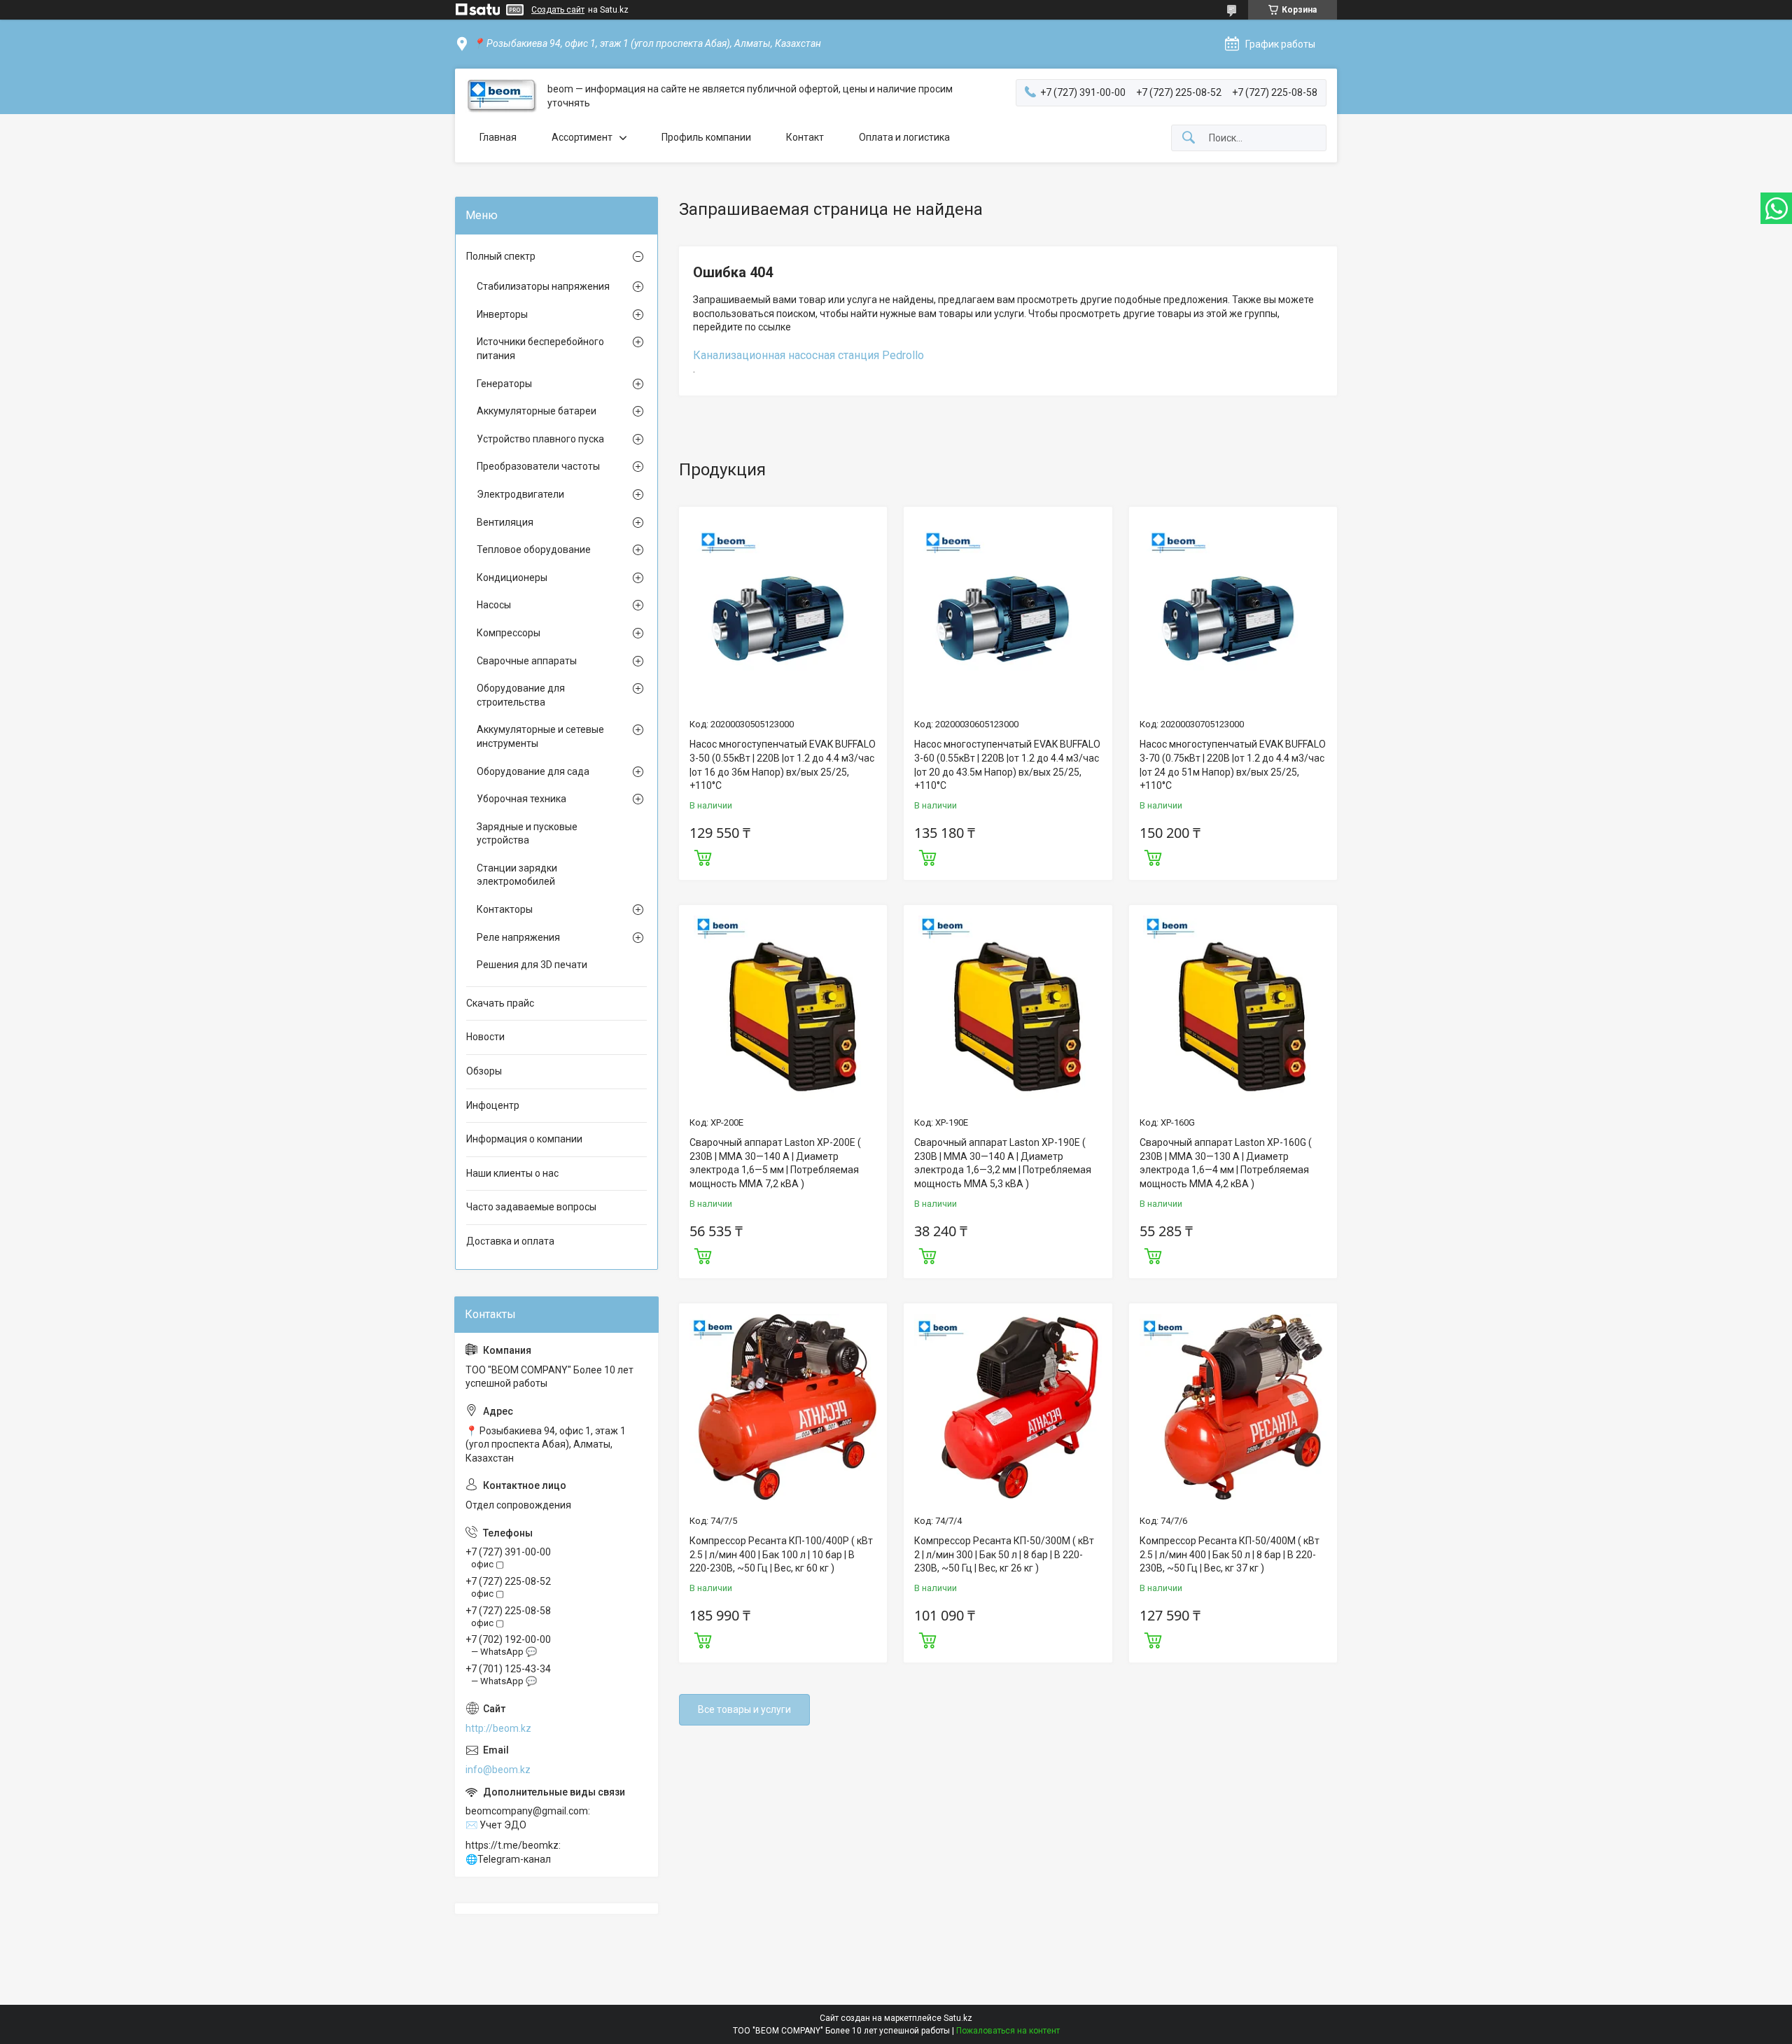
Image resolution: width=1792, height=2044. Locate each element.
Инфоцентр (493, 1105)
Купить (703, 856)
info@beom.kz (498, 1770)
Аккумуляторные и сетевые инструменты (540, 736)
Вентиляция (505, 522)
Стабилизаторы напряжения (543, 286)
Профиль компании (706, 137)
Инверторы (502, 314)
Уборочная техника (521, 799)
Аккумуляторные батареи (537, 411)
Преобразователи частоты (538, 466)
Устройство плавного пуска (540, 439)
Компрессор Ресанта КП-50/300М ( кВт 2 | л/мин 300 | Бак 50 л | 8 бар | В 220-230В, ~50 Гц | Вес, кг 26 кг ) (1004, 1554)
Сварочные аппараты (527, 661)
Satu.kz (958, 2018)
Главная (498, 137)
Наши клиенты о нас (512, 1173)
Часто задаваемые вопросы (531, 1207)
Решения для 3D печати (532, 965)
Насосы (494, 605)
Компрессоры (509, 633)
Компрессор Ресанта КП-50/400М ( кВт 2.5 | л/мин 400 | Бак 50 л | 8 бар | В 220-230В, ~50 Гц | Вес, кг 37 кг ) (1230, 1554)
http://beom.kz (498, 1728)
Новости (485, 1037)
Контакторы (505, 909)
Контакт (805, 137)
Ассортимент (582, 137)
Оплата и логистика (904, 137)
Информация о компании (524, 1139)
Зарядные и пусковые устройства (527, 834)
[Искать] (1189, 138)
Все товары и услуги (744, 1709)
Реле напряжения (518, 937)
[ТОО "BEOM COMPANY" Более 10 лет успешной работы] (501, 96)
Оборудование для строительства (521, 695)
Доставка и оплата (510, 1241)
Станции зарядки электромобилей (517, 875)
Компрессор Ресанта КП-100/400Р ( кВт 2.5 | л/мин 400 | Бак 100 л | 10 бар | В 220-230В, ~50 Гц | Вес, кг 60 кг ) (781, 1554)
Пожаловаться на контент (1008, 2031)
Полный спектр (501, 256)
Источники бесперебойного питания (540, 349)
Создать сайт (558, 10)
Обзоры (484, 1071)
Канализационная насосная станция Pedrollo (808, 355)
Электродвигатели (520, 494)
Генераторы (504, 384)
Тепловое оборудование (534, 549)
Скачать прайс (500, 1003)
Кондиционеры (512, 577)
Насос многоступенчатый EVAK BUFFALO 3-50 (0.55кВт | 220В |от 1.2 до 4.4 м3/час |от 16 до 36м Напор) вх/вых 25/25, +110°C (783, 765)
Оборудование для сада (533, 771)
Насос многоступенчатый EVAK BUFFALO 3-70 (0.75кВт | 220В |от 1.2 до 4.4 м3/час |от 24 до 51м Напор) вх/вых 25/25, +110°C (1233, 765)
